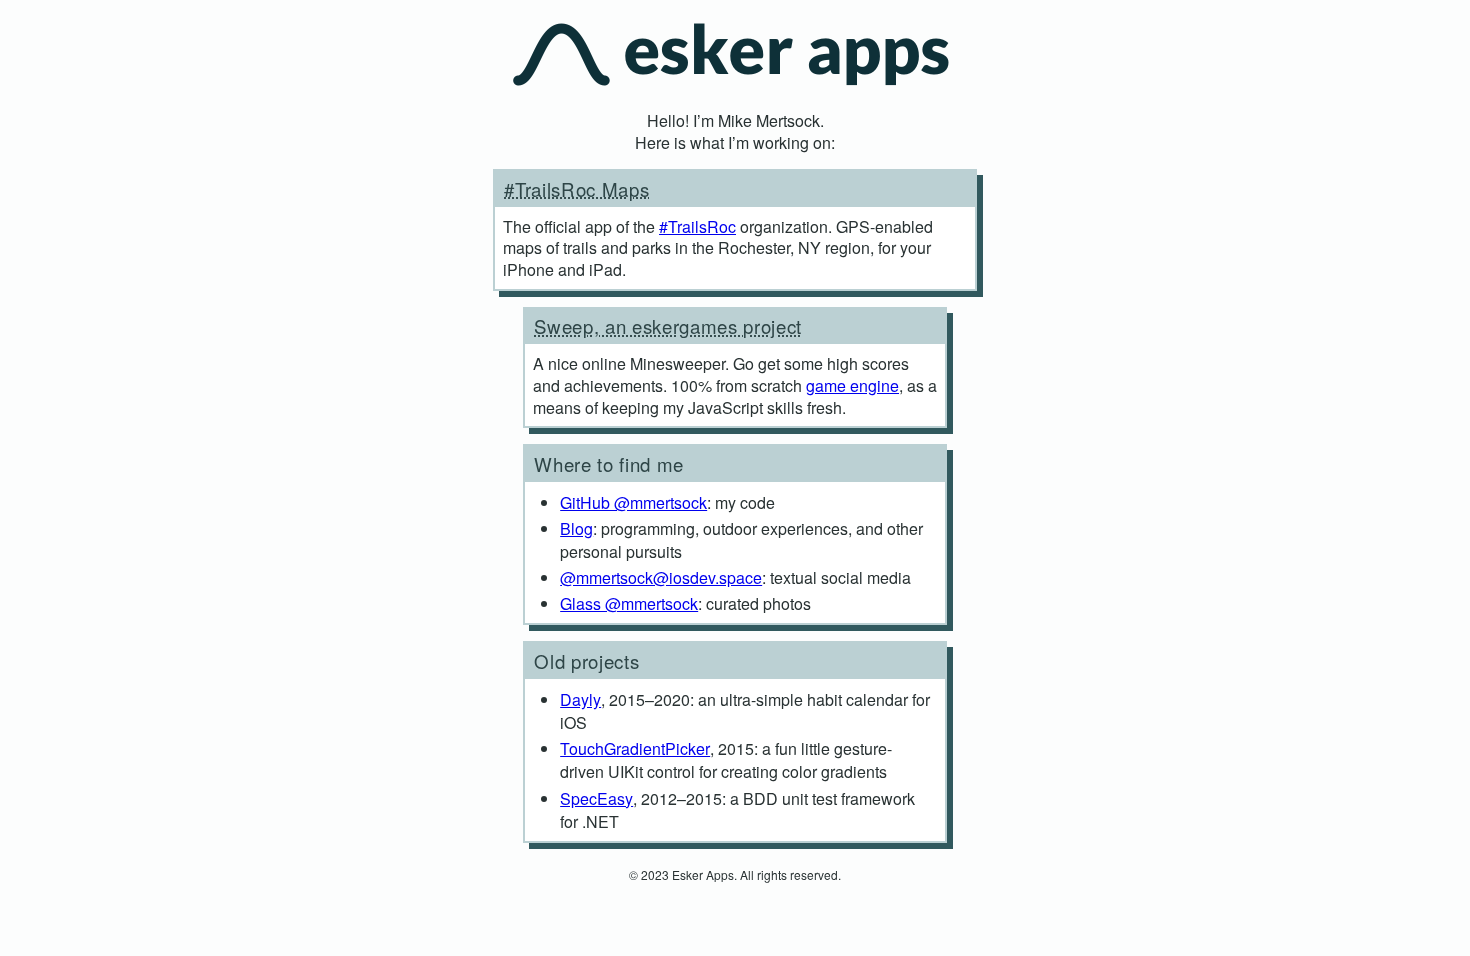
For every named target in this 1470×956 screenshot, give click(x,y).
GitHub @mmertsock (633, 502)
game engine (852, 385)
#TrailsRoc (697, 226)
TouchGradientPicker (635, 748)
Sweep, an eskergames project (668, 326)
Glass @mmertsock (629, 603)
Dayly (580, 699)
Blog (576, 528)
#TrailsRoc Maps (576, 189)
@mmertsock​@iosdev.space (661, 577)
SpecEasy (596, 798)
